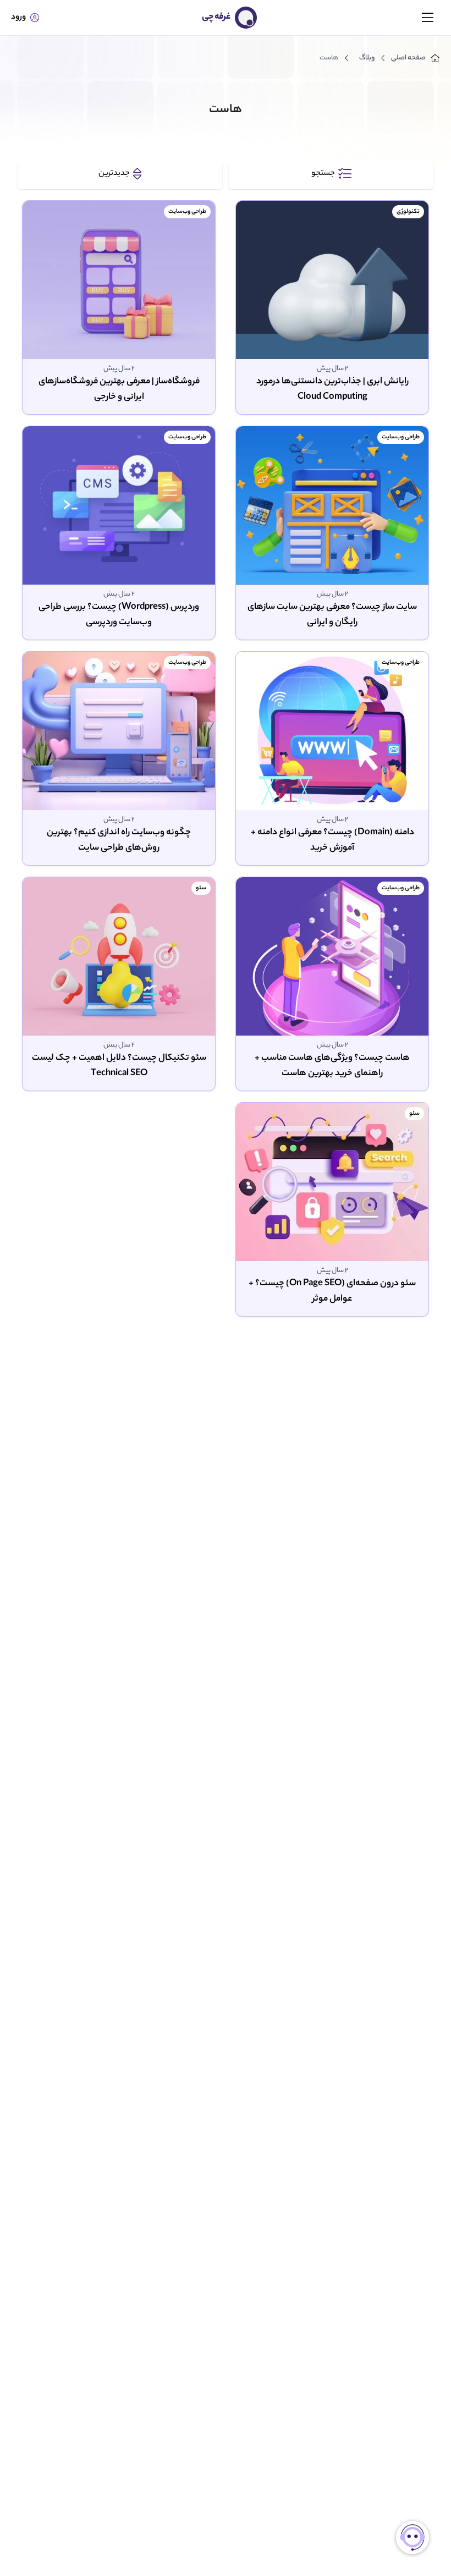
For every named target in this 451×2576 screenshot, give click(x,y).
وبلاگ (367, 58)
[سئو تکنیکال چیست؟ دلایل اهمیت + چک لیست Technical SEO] (119, 956)
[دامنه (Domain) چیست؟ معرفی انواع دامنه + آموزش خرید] (332, 731)
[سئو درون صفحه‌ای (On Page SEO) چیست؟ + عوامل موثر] (332, 1182)
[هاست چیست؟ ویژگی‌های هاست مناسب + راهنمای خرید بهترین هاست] (332, 956)
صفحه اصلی (408, 58)
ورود (18, 18)
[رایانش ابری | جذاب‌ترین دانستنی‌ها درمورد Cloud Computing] (332, 280)
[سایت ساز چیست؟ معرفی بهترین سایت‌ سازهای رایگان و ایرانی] (332, 505)
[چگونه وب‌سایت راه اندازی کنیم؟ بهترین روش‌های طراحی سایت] (119, 731)
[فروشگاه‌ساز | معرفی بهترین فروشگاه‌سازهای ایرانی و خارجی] (119, 280)
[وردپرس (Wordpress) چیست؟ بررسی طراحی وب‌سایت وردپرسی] (119, 505)
